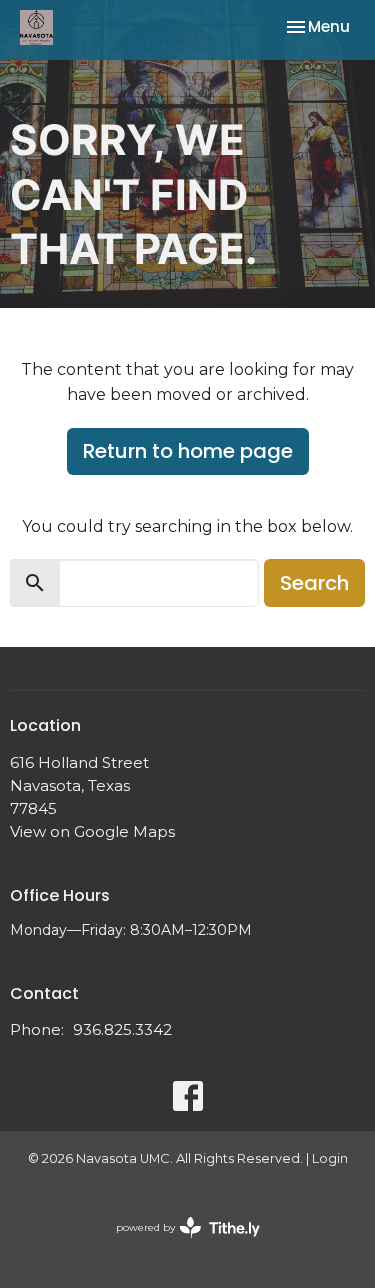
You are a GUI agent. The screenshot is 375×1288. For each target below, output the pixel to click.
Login (330, 1158)
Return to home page (188, 451)
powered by (178, 1244)
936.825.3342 (122, 1029)
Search (314, 583)
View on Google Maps (92, 831)
